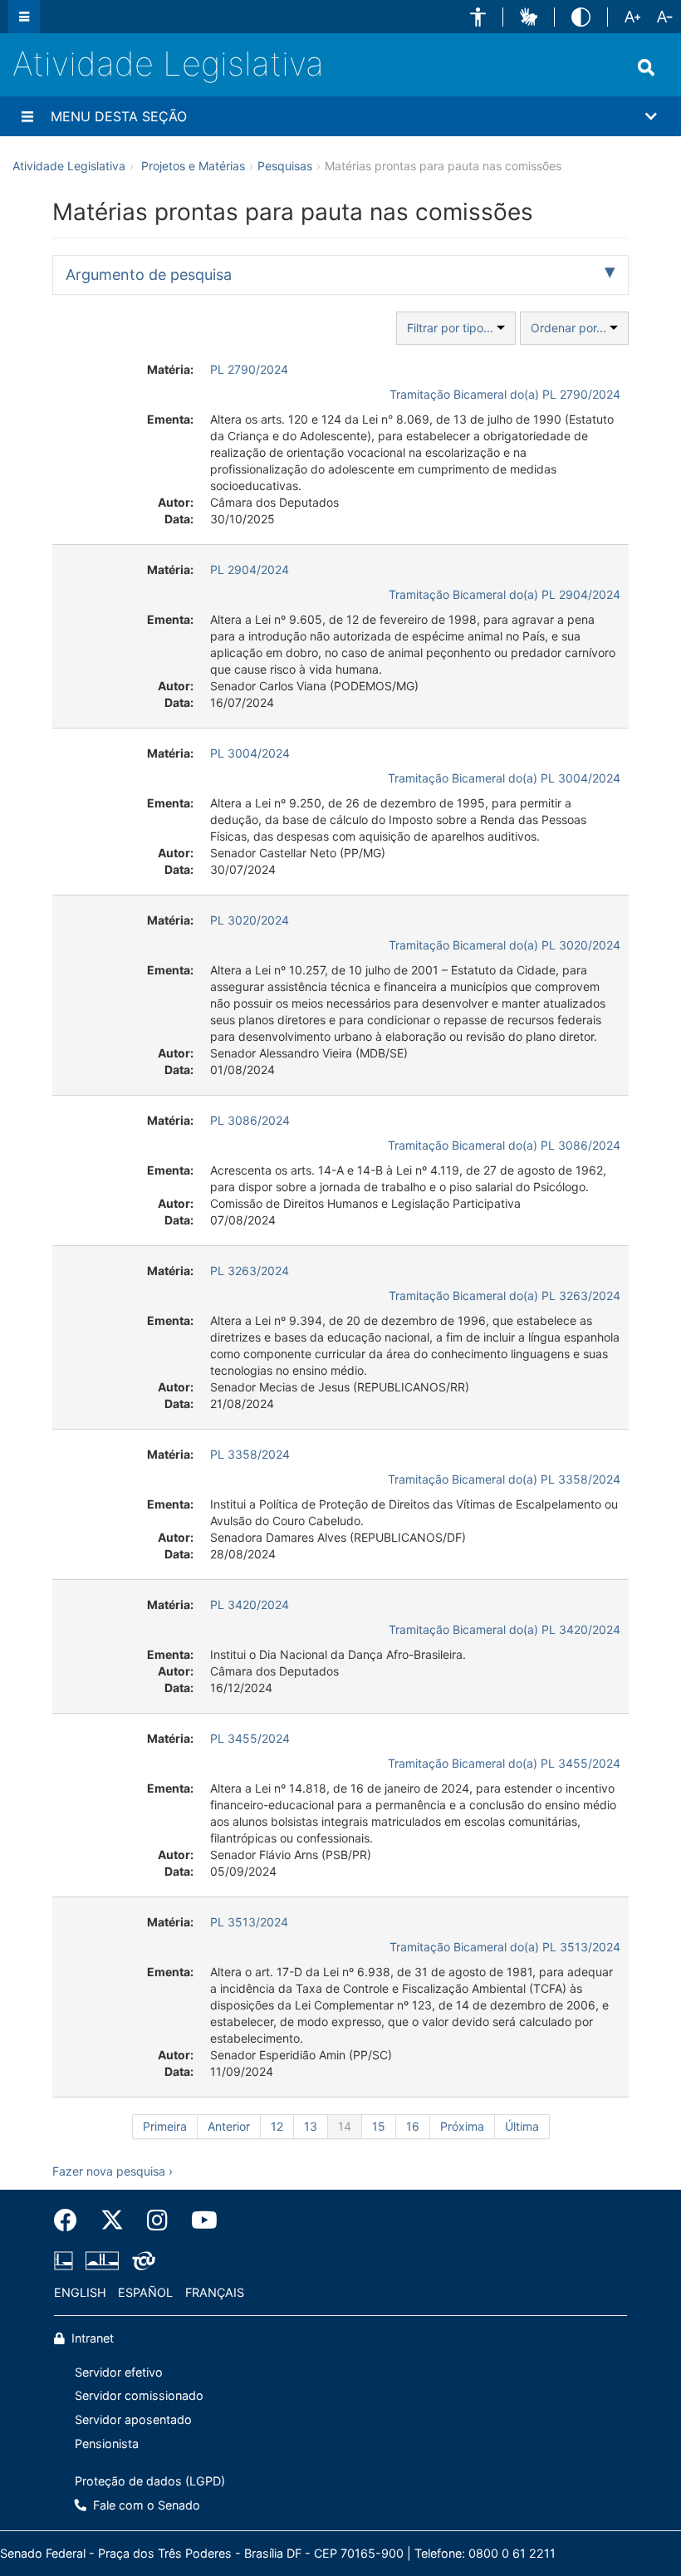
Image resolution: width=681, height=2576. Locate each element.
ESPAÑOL (145, 2292)
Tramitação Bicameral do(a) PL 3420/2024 (505, 1629)
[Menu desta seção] (27, 116)
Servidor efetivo (119, 2372)
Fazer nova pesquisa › (113, 2171)
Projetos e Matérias (193, 166)
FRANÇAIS (215, 2292)
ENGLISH (80, 2292)
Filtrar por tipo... (452, 328)
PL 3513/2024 (249, 1922)
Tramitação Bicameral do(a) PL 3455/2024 (504, 1763)
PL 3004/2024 (250, 753)
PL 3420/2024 (250, 1604)
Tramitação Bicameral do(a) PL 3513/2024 (505, 1947)
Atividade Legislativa (168, 64)
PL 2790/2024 (249, 369)
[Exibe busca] (646, 67)
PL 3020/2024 (250, 920)
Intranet (91, 2338)
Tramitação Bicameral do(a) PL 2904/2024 (505, 594)
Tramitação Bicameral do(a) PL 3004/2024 (504, 778)
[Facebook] (71, 2220)
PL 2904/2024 (250, 569)
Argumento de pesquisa (149, 275)
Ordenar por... (570, 328)
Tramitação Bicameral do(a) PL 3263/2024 (505, 1295)
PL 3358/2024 (250, 1454)
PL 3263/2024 (250, 1271)
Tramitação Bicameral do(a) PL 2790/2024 (505, 394)
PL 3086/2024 (250, 1120)
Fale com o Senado (145, 2505)
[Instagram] (157, 2220)
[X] (112, 2220)
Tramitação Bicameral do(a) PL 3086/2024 (504, 1145)
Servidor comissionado (139, 2395)
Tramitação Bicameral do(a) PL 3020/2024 (505, 945)
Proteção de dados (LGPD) (150, 2481)
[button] (478, 17)
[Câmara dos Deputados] (66, 2261)
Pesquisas (285, 166)
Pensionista (107, 2444)
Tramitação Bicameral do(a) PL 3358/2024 (504, 1479)
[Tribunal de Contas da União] (141, 2261)
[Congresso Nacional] (102, 2261)
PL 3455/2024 (250, 1738)
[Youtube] (198, 2220)
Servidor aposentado (133, 2419)
